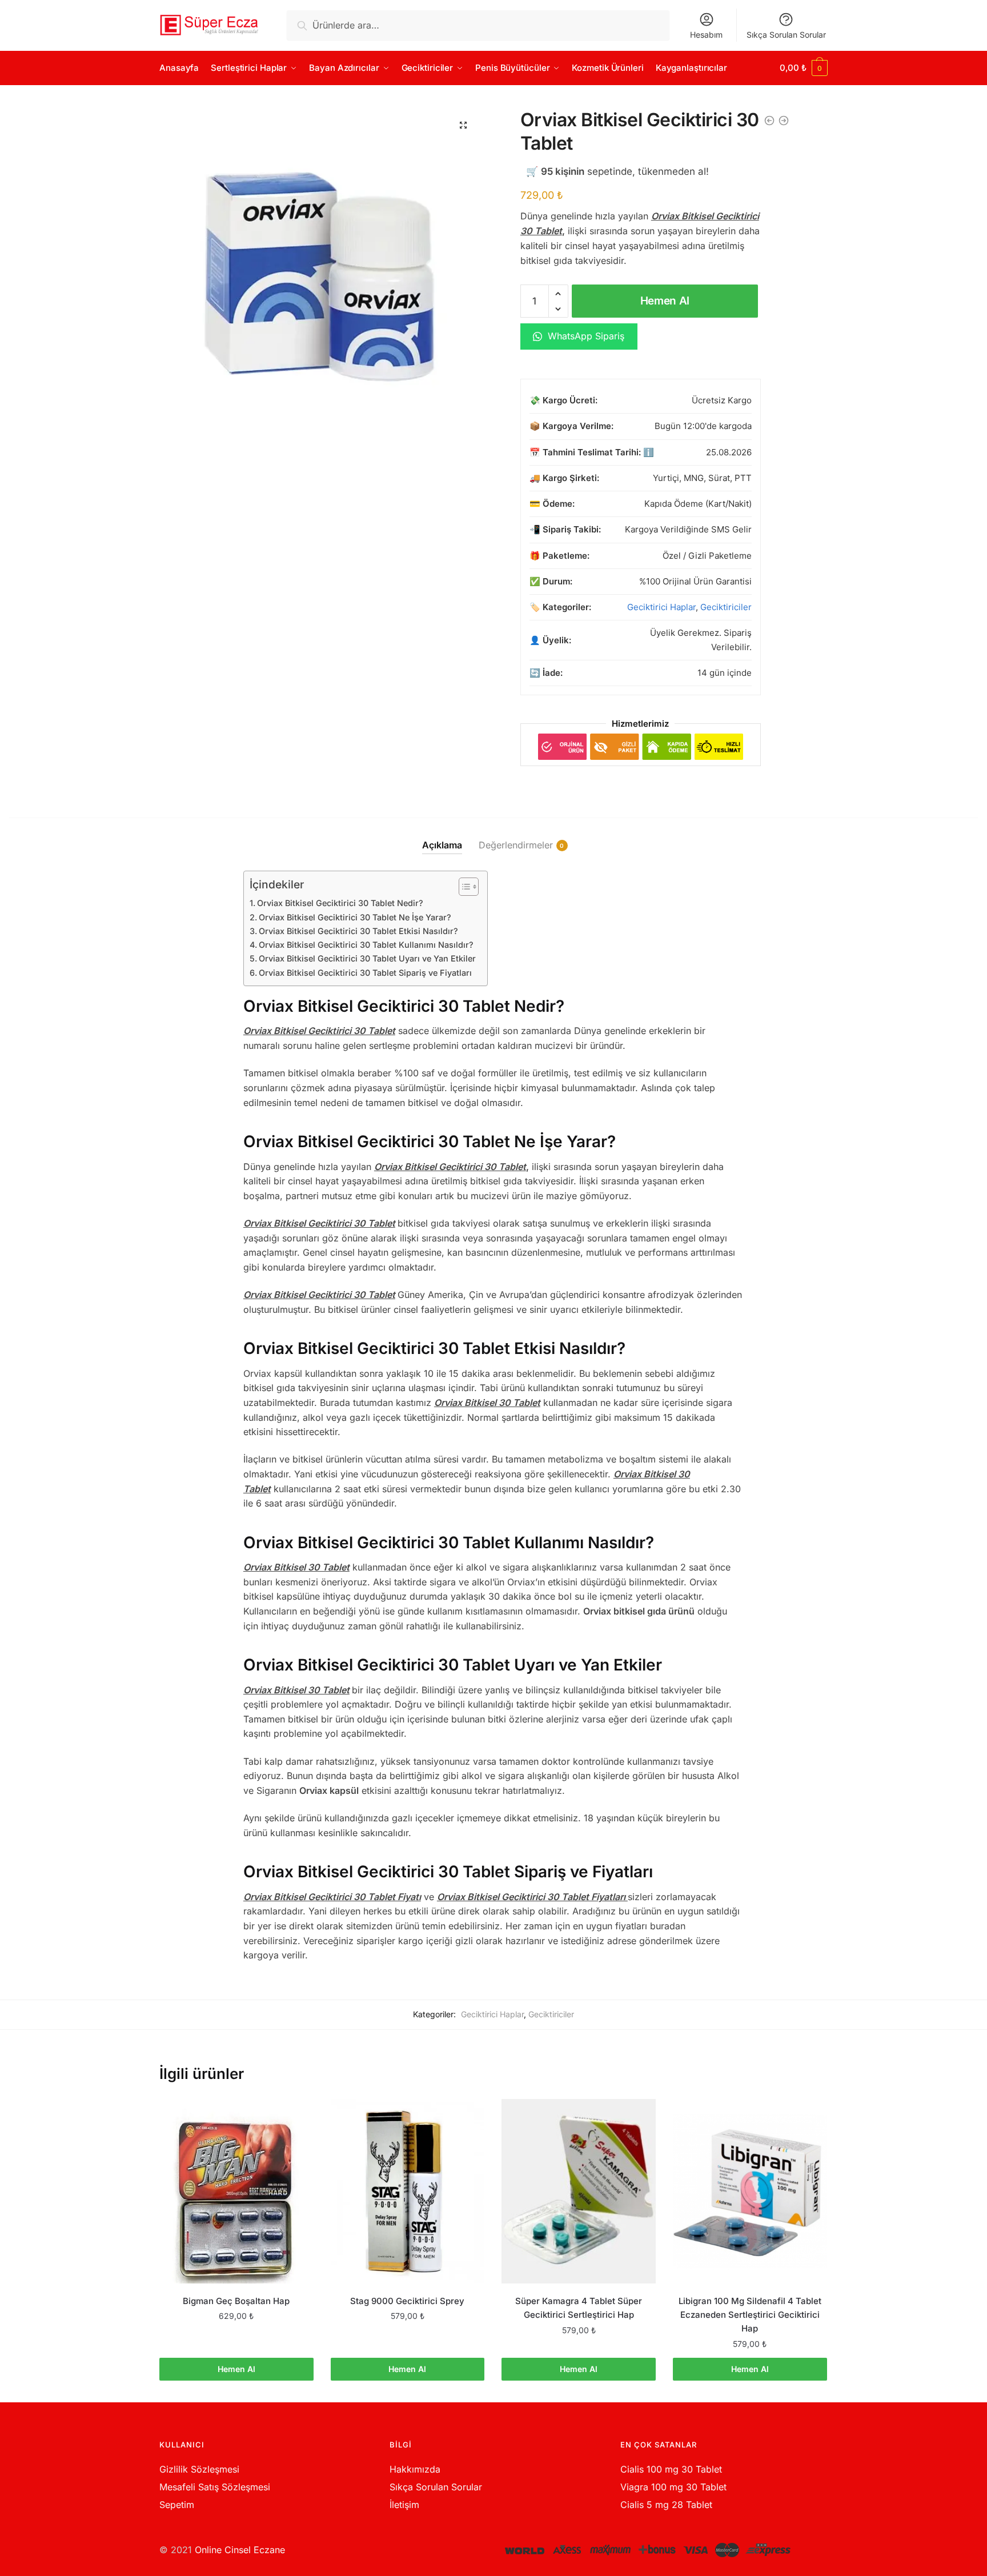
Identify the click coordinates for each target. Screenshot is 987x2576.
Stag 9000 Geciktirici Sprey (407, 2301)
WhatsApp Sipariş (585, 336)
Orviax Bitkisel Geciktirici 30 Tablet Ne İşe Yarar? (355, 917)
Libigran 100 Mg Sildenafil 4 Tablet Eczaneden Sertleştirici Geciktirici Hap (750, 2315)
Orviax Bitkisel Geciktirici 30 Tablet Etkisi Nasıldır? (358, 931)
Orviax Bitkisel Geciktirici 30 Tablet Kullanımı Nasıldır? (366, 945)
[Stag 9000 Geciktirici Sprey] (408, 2191)
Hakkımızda (415, 2469)
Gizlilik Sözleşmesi (199, 2469)
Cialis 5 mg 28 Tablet (666, 2505)
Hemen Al (665, 301)
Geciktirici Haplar (661, 607)
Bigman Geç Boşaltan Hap (236, 2301)
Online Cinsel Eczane (240, 2550)
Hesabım (706, 35)
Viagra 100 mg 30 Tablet (673, 2487)
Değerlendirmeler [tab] (516, 845)
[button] (463, 125)
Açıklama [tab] (442, 845)
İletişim (404, 2505)
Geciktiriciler (726, 607)
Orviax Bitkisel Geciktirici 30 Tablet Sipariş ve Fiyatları (365, 973)
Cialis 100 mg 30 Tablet (671, 2469)
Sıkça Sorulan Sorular (786, 35)
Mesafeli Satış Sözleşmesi (215, 2487)
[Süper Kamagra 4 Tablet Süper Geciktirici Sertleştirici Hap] (579, 2191)
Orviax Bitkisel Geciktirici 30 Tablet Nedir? (340, 903)
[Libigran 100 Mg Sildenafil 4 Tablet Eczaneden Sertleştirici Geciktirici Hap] (750, 2191)
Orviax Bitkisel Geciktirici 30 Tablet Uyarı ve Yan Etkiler (367, 958)
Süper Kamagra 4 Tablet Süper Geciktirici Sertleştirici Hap (579, 2308)
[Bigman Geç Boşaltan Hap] (236, 2191)
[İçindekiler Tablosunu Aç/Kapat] (463, 887)
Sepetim (177, 2505)
